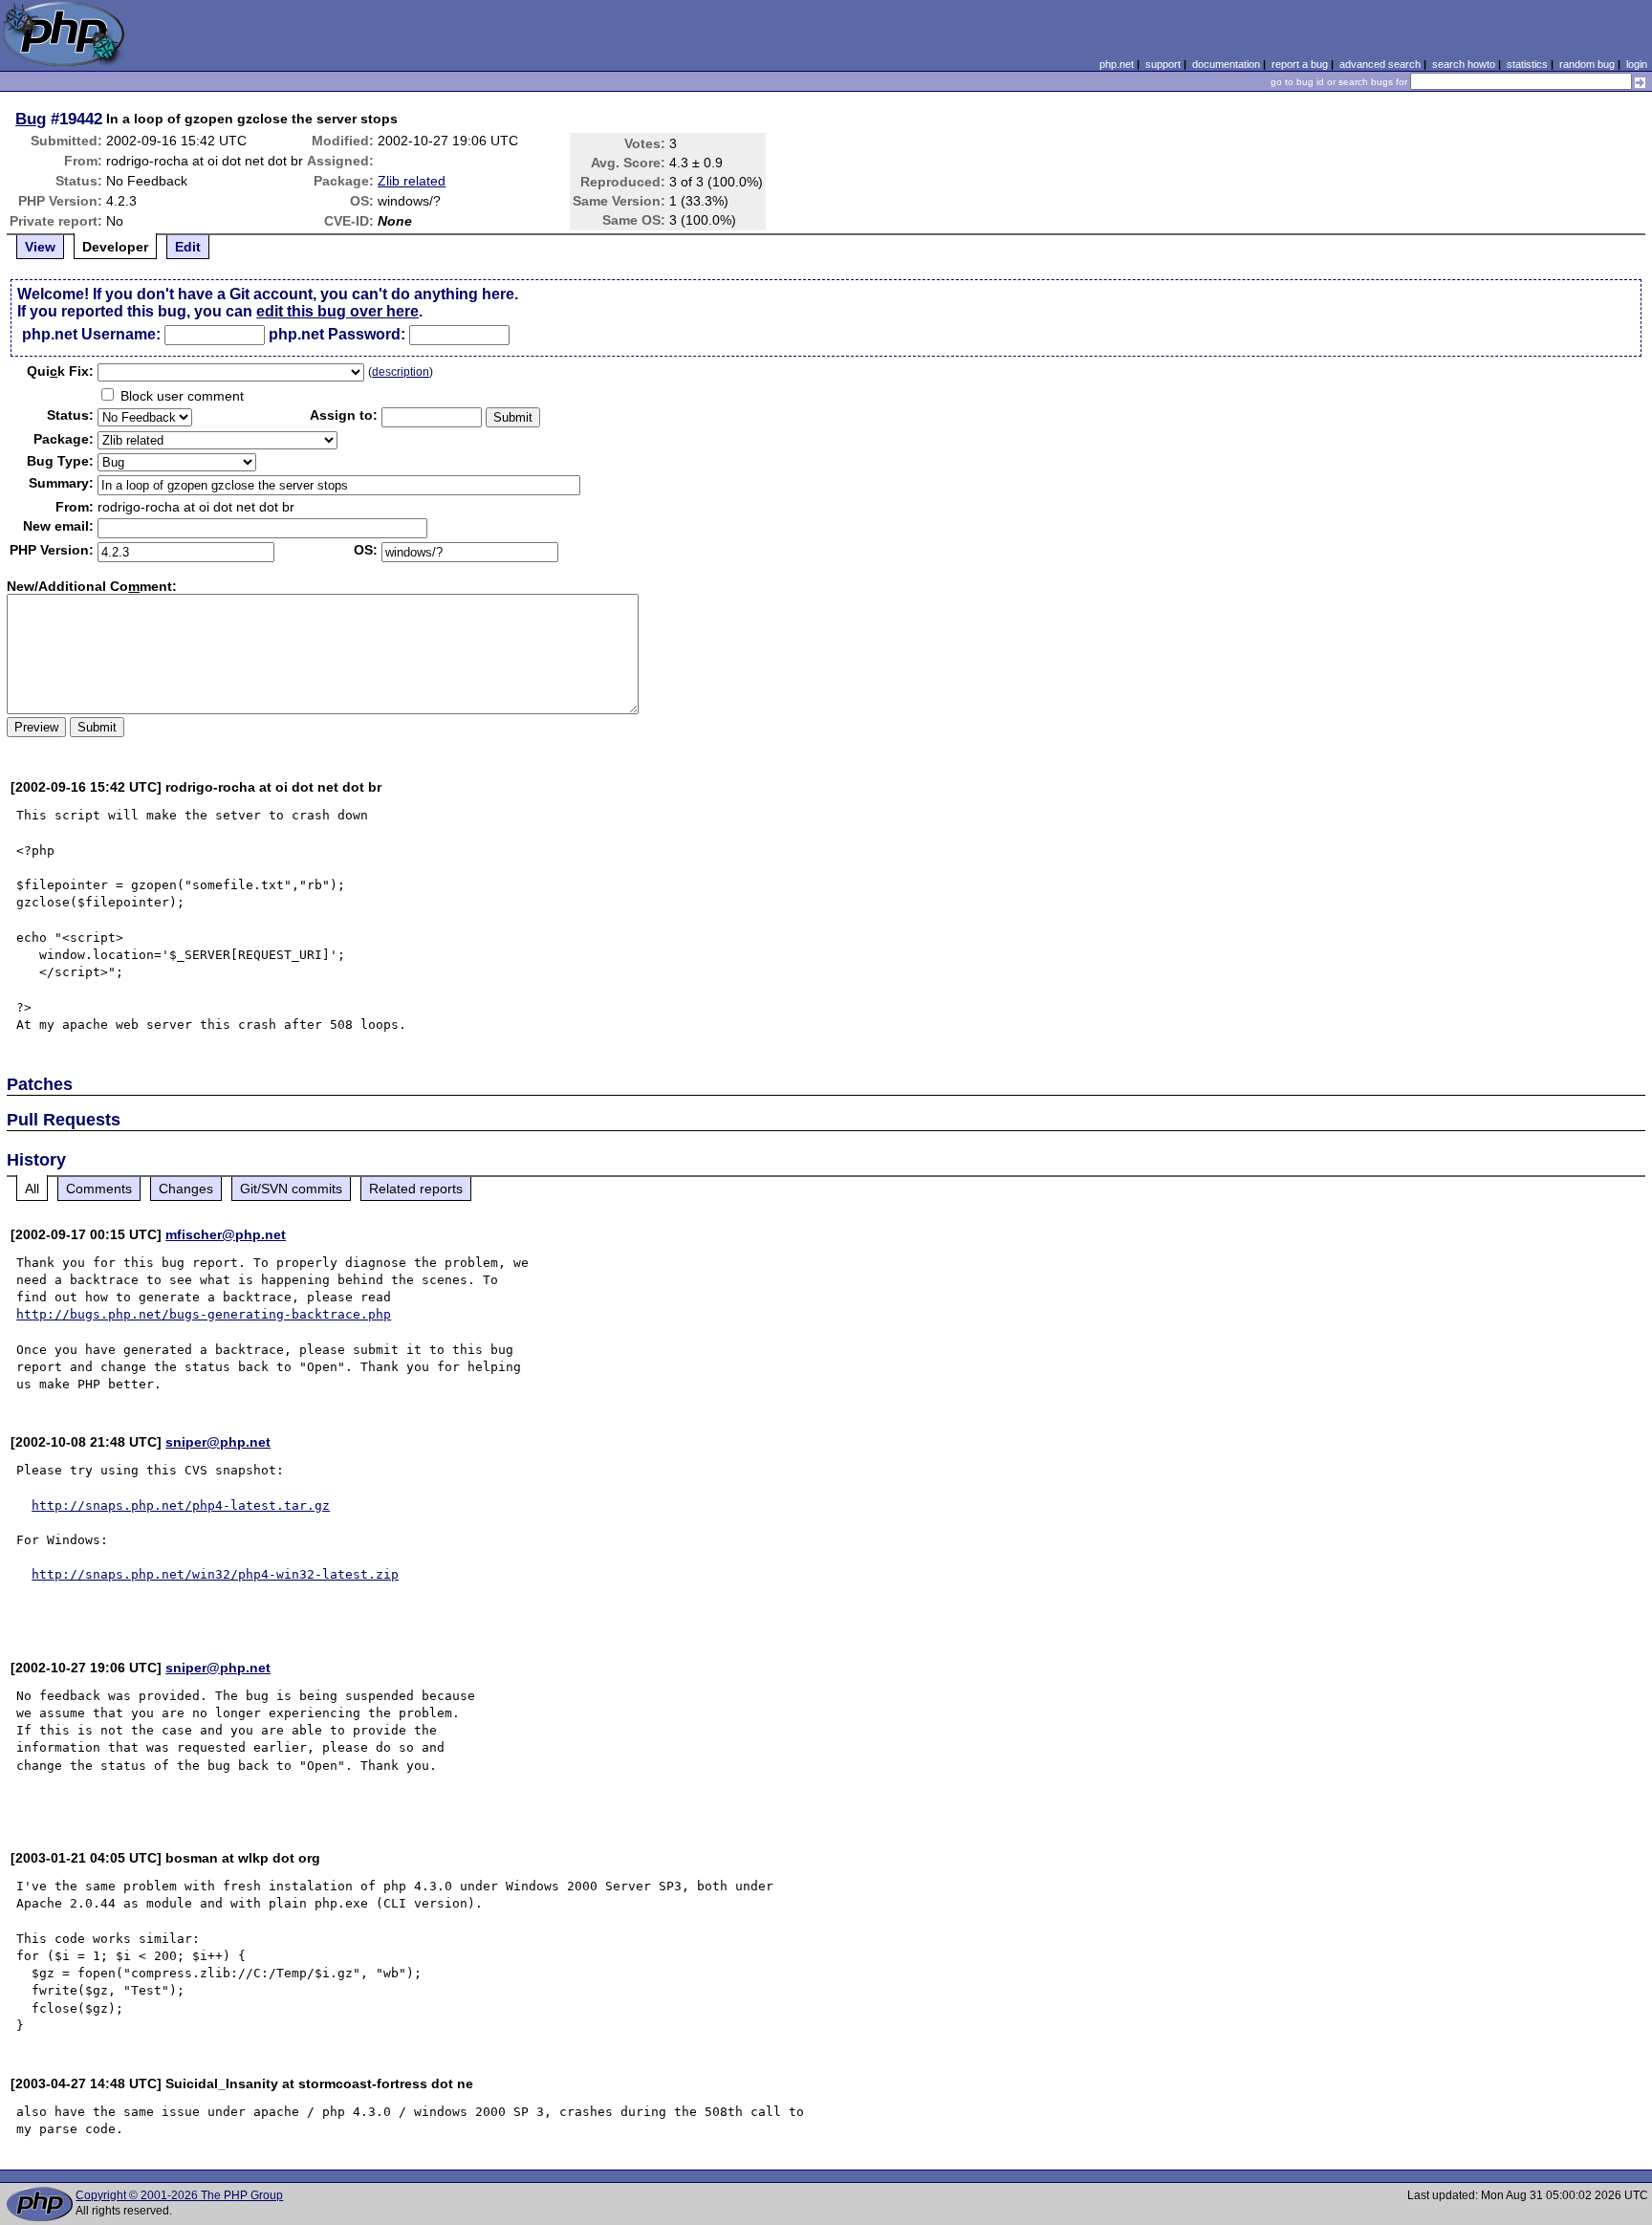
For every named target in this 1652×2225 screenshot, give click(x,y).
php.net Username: (91, 334)
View (40, 247)
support (1163, 64)
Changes (186, 1189)
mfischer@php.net (226, 1234)
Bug (31, 119)
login (1637, 64)
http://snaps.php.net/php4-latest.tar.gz (181, 1505)
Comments (99, 1189)
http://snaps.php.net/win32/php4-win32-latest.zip (215, 1574)
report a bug (1300, 64)
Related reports (416, 1189)
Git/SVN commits (291, 1189)
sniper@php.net (218, 1442)
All (32, 1189)
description (401, 372)
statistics (1527, 64)
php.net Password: (337, 334)
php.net (1117, 64)
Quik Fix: (60, 371)
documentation (1226, 64)
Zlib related (412, 181)
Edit (188, 247)
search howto (1464, 64)
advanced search (1380, 64)
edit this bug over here (337, 311)
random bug (1587, 64)
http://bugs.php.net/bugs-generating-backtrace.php (204, 1314)
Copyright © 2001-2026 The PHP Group (179, 2195)
